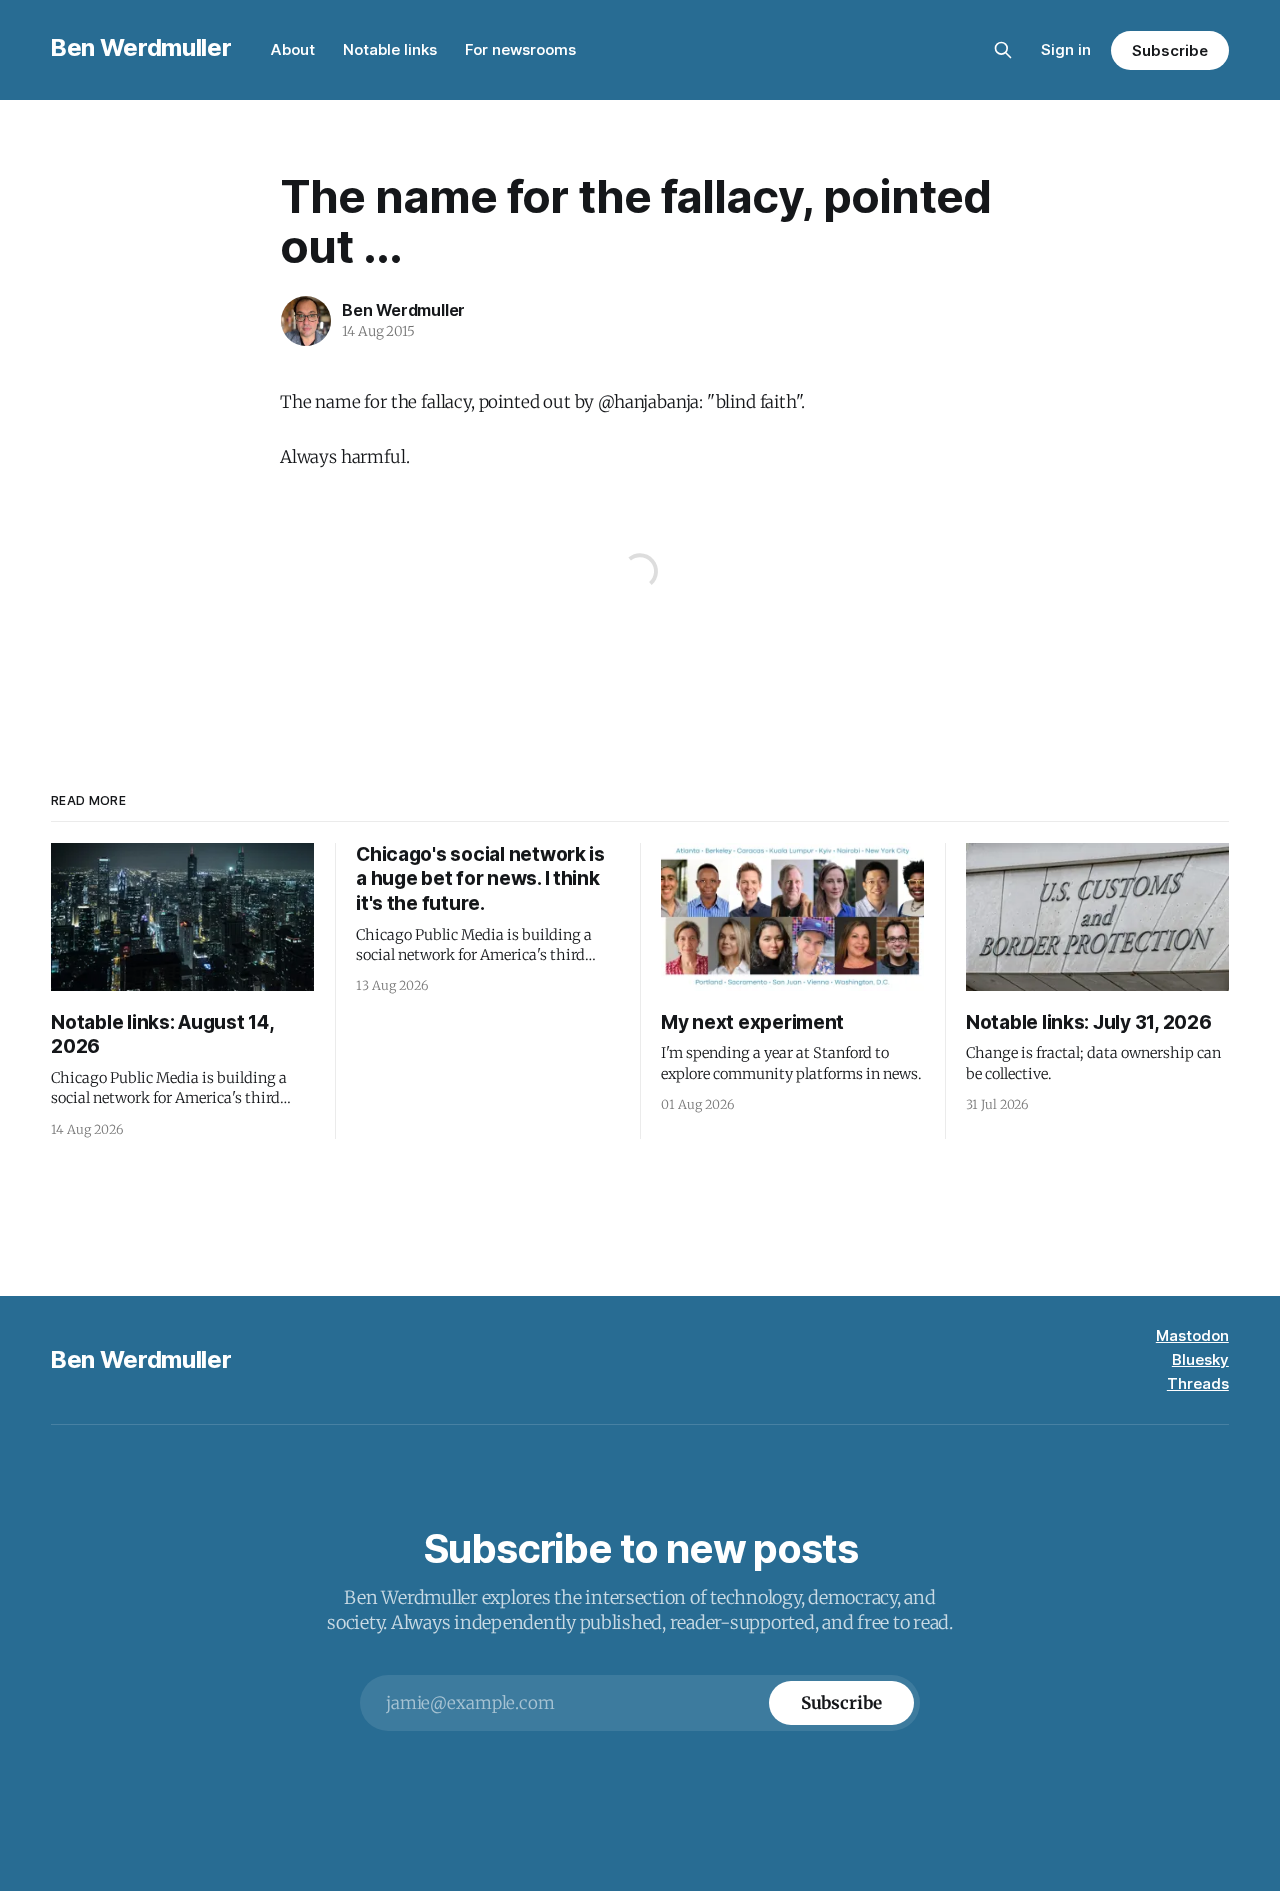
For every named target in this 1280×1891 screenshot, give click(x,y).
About (293, 49)
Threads (1198, 1383)
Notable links (390, 49)
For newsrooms (520, 49)
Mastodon (1192, 1335)
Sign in (1066, 49)
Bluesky (1200, 1359)
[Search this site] (1003, 50)
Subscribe (1169, 50)
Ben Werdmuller (141, 47)
